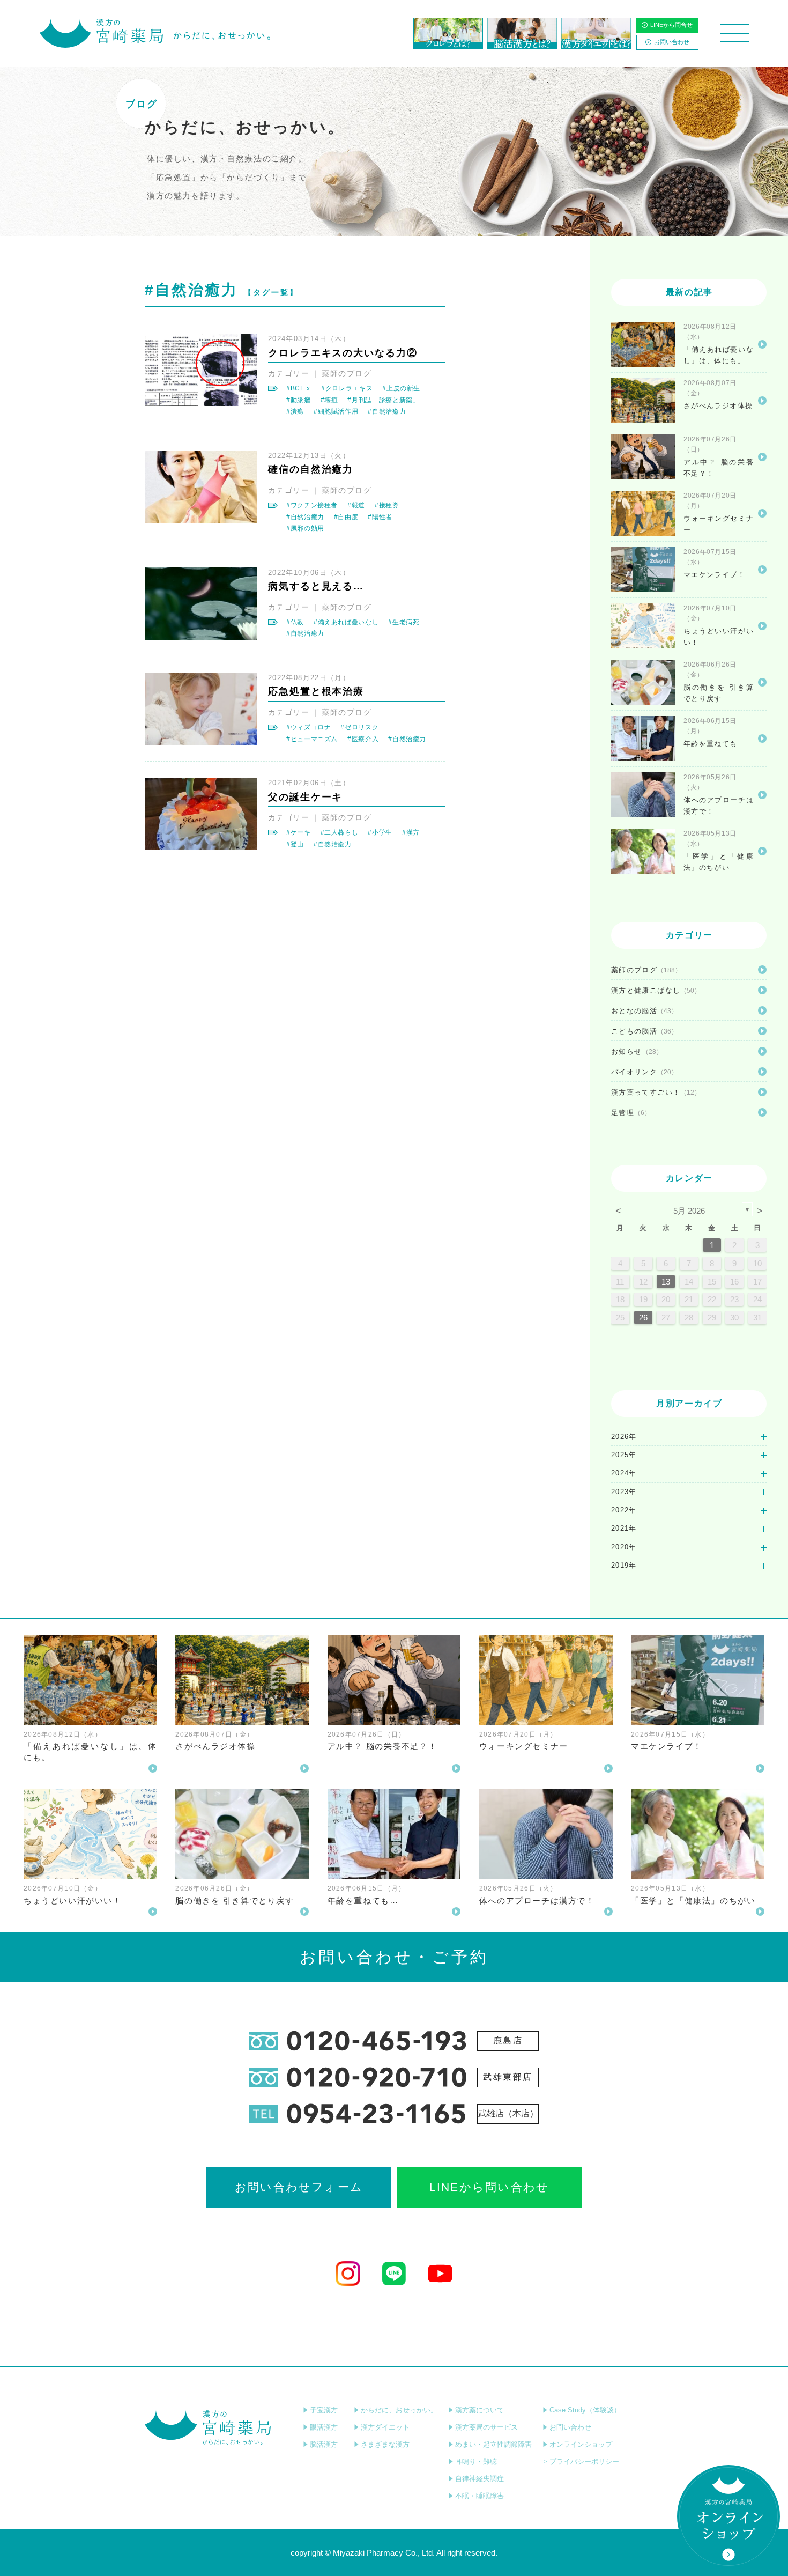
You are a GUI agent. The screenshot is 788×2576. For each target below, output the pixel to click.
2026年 (624, 1437)
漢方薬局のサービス (486, 2427)
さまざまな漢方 (385, 2444)
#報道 (356, 505)
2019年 (624, 1565)
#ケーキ (299, 832)
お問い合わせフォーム (299, 2187)
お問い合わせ (672, 42)
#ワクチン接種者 (312, 505)
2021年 (624, 1528)
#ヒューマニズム (312, 739)
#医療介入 (363, 739)
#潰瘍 (295, 411)
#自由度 (346, 517)
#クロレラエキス (347, 388)
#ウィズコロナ (308, 727)
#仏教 (295, 622)
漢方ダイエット (385, 2427)
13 (666, 1282)
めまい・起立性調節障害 (493, 2444)
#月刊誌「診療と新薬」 (383, 400)
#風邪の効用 (305, 528)
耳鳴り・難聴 (476, 2461)
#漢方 (411, 832)
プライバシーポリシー (584, 2461)
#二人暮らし (340, 832)
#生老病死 (404, 622)
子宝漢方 (324, 2410)
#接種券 (387, 505)
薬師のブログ (347, 373)
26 (643, 1317)
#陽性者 (380, 517)
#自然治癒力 (387, 411)
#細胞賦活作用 (336, 411)
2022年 (624, 1510)
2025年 (624, 1455)
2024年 (624, 1473)
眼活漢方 (324, 2427)
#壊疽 (329, 400)
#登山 (295, 844)
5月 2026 (689, 1211)
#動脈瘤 (299, 400)
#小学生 (380, 832)
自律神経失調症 (480, 2479)
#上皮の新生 (401, 388)
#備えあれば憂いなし (346, 622)
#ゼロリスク (359, 727)
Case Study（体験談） (585, 2410)
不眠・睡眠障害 (480, 2496)
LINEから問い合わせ (489, 2187)
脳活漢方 (324, 2444)
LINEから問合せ (671, 25)
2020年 (624, 1547)
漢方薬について (480, 2410)
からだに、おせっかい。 (399, 2410)
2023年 (624, 1492)
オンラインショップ (581, 2444)
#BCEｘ (299, 388)
